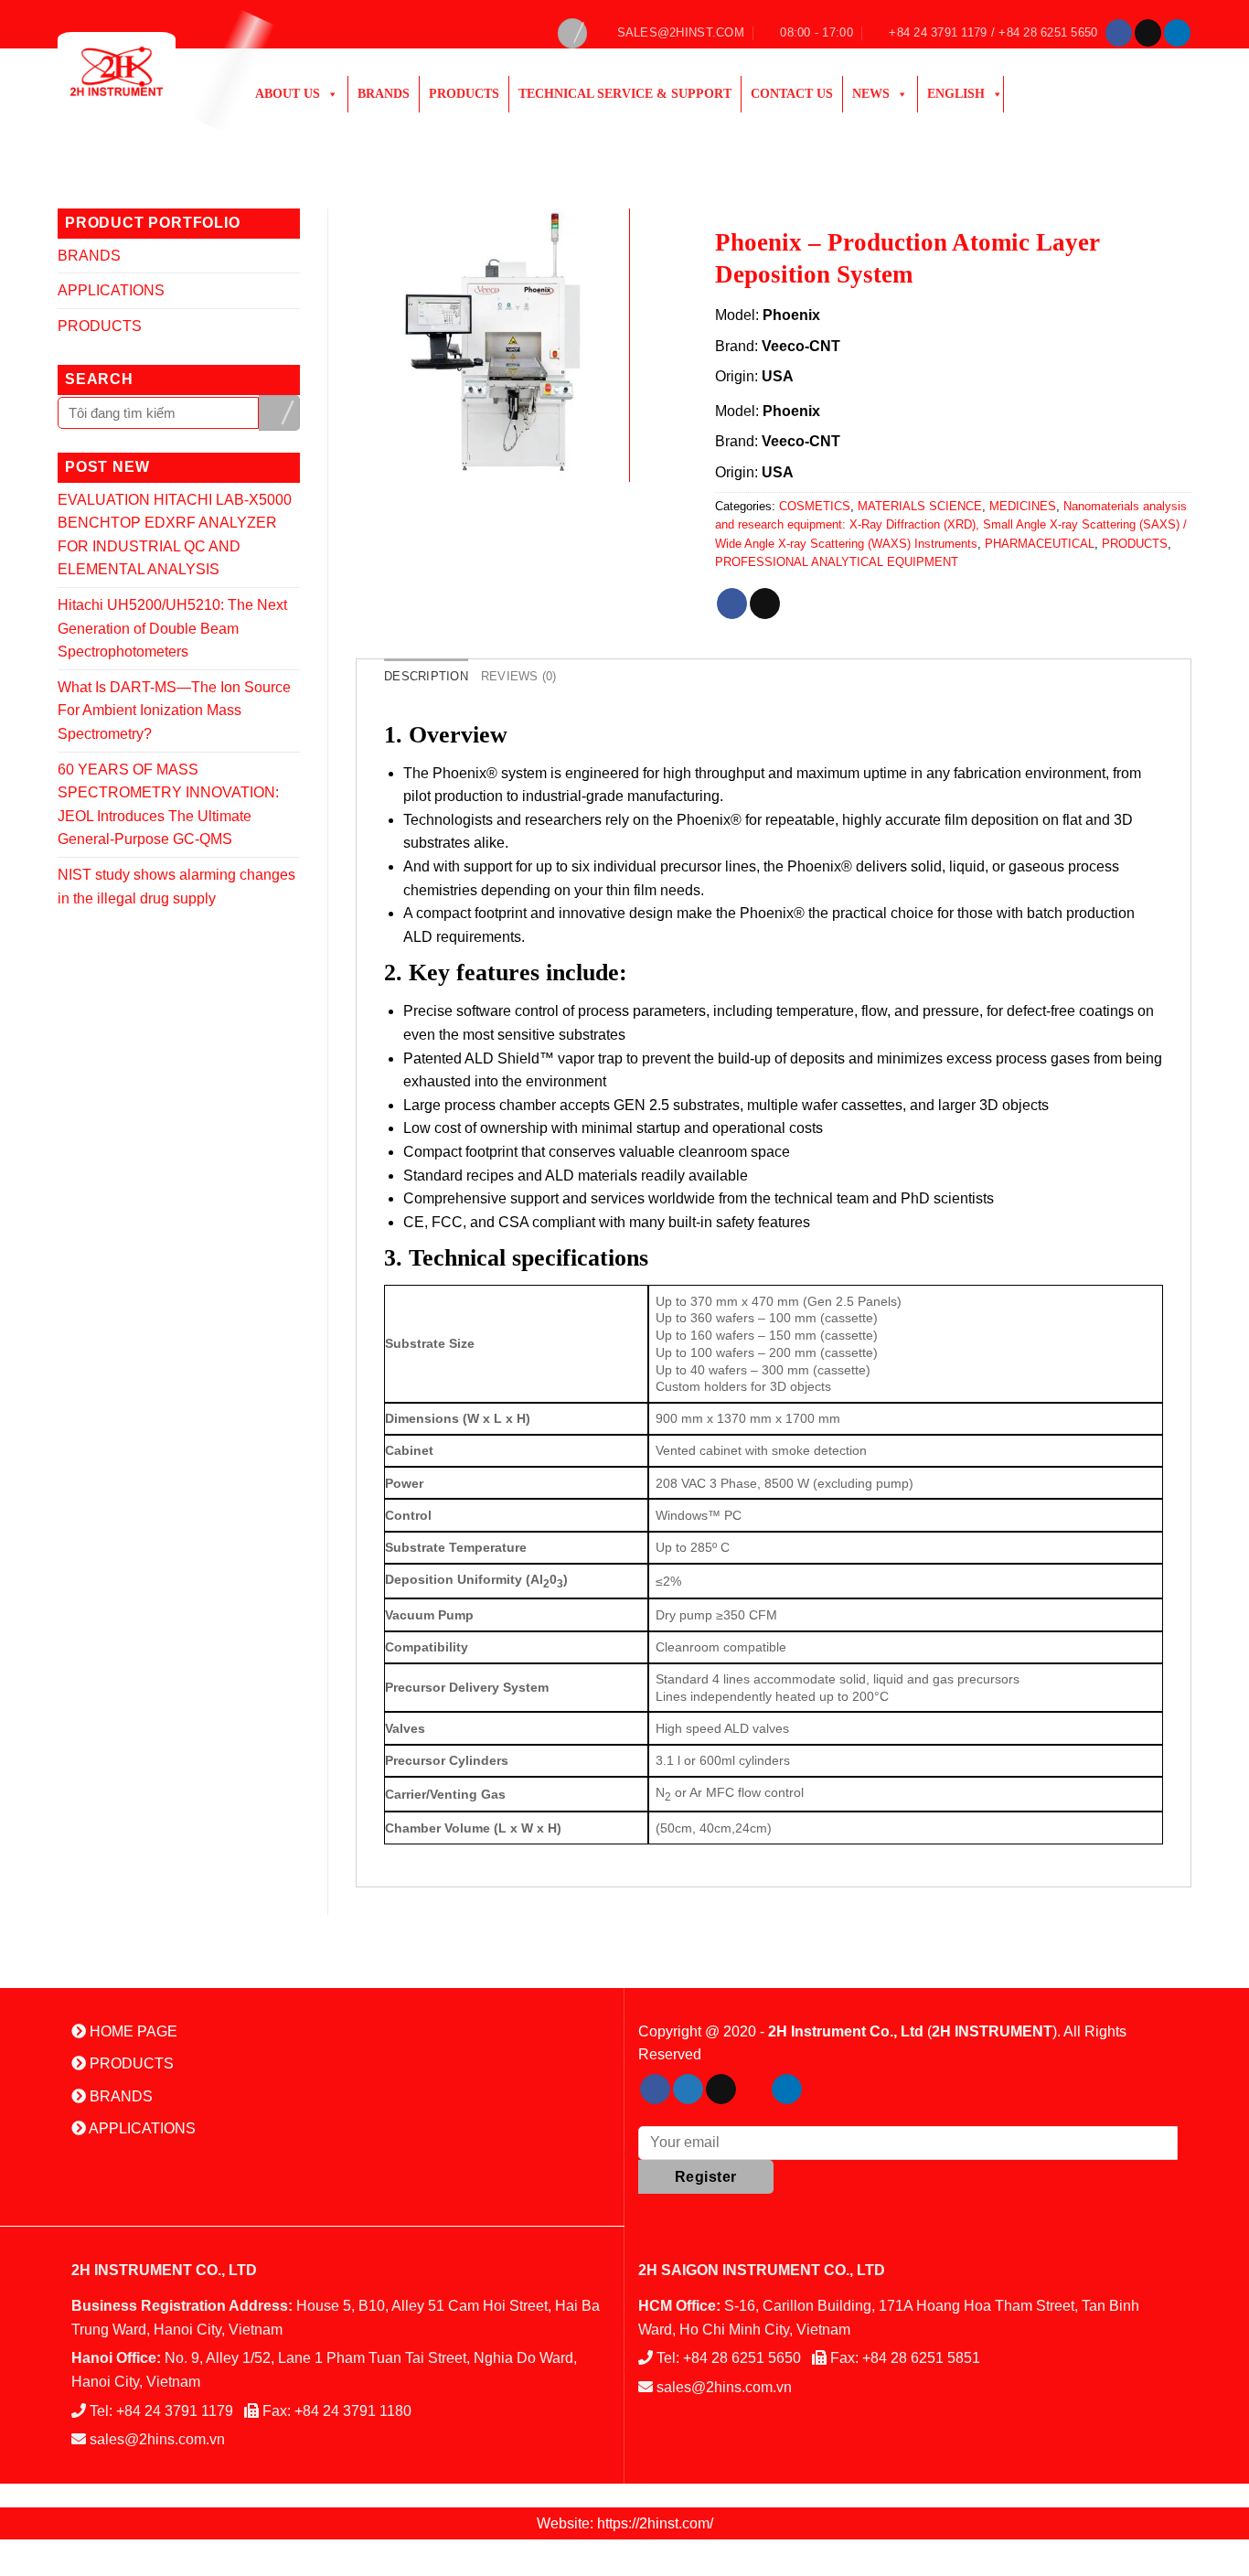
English (956, 94)
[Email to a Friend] (765, 604)
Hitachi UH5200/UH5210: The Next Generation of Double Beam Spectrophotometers (172, 628)
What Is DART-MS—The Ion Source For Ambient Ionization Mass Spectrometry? (174, 711)
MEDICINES (1023, 506)
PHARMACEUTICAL (1040, 544)
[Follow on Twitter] (688, 2090)
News (871, 94)
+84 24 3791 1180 (353, 2411)
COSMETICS (815, 506)
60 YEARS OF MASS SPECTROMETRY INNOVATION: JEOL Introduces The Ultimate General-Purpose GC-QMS (168, 805)
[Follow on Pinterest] (754, 2090)
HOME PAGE (132, 2031)
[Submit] (279, 413)
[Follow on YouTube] (820, 2090)
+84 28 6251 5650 (742, 2358)
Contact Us (792, 94)
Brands (384, 94)
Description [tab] (426, 676)
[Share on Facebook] (732, 604)
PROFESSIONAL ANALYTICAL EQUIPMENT (837, 562)
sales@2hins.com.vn (157, 2439)
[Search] (572, 33)
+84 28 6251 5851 (921, 2358)
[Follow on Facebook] (1119, 33)
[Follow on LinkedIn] (1177, 33)
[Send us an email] (1148, 33)
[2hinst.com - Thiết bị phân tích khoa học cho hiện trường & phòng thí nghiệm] (138, 71)
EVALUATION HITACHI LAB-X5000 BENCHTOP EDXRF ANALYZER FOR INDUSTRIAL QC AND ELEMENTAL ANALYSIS (175, 535)
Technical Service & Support (625, 94)
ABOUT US (288, 94)
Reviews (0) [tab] (519, 676)
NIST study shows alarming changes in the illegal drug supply (176, 887)
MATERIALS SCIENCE (920, 506)
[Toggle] (293, 255)
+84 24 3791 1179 (175, 2411)
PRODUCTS (464, 94)
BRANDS (89, 256)
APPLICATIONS (111, 290)
